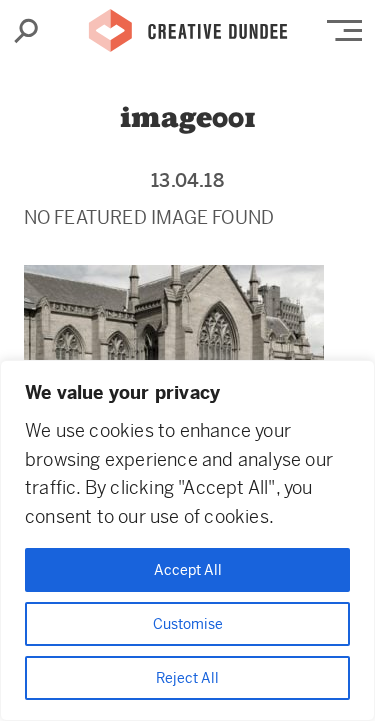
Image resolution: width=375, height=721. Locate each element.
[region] (187, 540)
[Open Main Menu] (344, 30)
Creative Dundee (188, 25)
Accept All (188, 570)
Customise (188, 624)
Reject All (187, 678)
